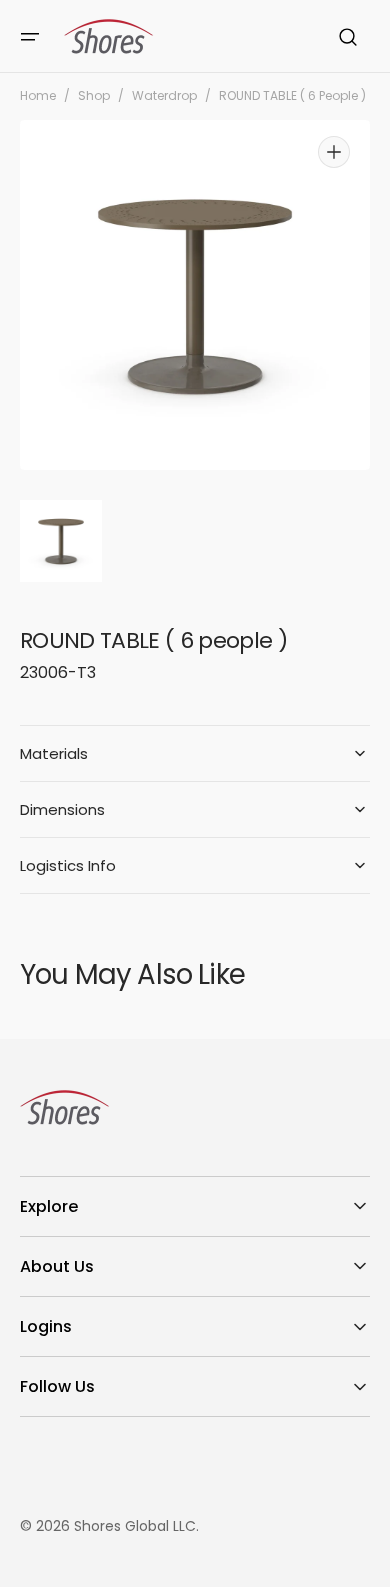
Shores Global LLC (135, 1526)
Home (38, 96)
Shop (94, 96)
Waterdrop (164, 96)
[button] (30, 37)
